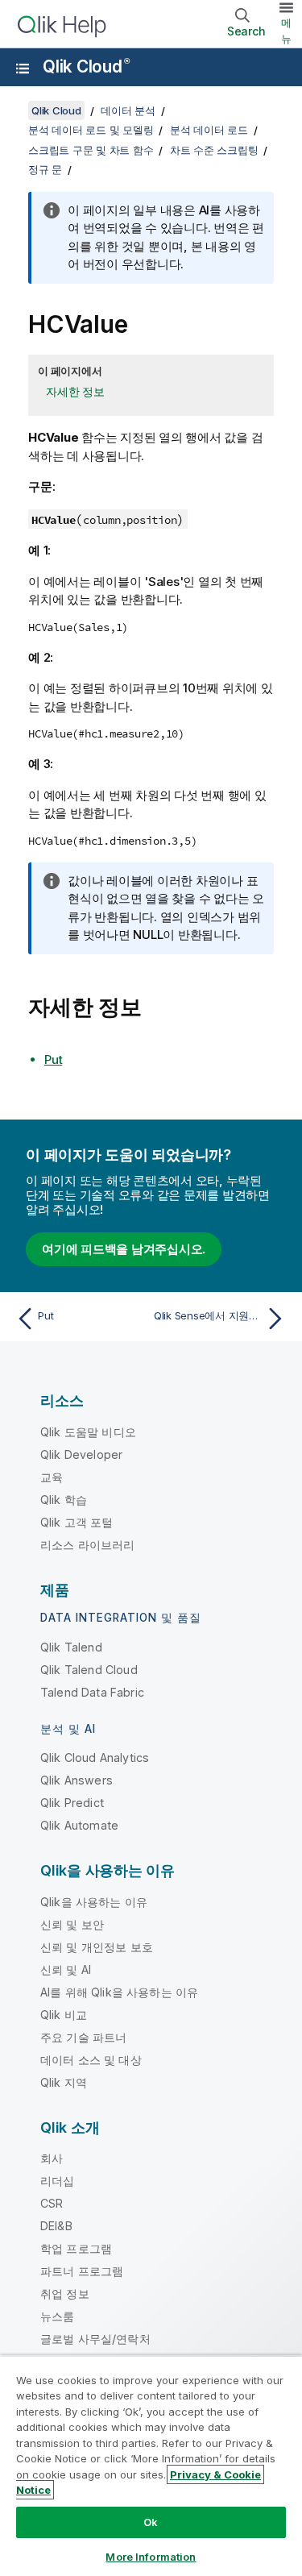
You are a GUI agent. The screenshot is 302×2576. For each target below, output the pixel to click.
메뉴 (286, 31)
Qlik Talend (71, 1647)
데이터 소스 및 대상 (91, 2060)
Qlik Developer (81, 1454)
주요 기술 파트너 (83, 2037)
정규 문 (45, 169)
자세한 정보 (75, 391)
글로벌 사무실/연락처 (95, 2339)
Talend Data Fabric (92, 1692)
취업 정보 (65, 2293)
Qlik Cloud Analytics (95, 1757)
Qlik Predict (72, 1803)
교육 (52, 1477)
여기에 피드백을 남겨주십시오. (124, 1249)
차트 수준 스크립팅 (214, 150)
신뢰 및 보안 (72, 1924)
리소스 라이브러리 (87, 1545)
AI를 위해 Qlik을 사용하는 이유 (119, 1992)
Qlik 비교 (64, 2015)
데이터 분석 (128, 110)
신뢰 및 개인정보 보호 (97, 1947)
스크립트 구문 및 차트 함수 (91, 150)
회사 (52, 2158)
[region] (151, 2466)
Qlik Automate (79, 1825)
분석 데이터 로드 (209, 130)
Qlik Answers (77, 1780)
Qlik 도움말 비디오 (88, 1432)
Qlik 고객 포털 (77, 1522)
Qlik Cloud (86, 66)
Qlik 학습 (64, 1500)
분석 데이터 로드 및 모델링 (91, 130)
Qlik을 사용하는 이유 (94, 1902)
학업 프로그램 (76, 2248)
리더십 (57, 2181)
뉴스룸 (57, 2316)
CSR (52, 2203)
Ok (151, 2522)
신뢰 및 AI (66, 1969)
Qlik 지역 (64, 2082)
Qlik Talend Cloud (89, 1670)
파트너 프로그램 (82, 2271)
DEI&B (56, 2226)
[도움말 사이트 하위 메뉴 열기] (23, 69)
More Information (151, 2557)
